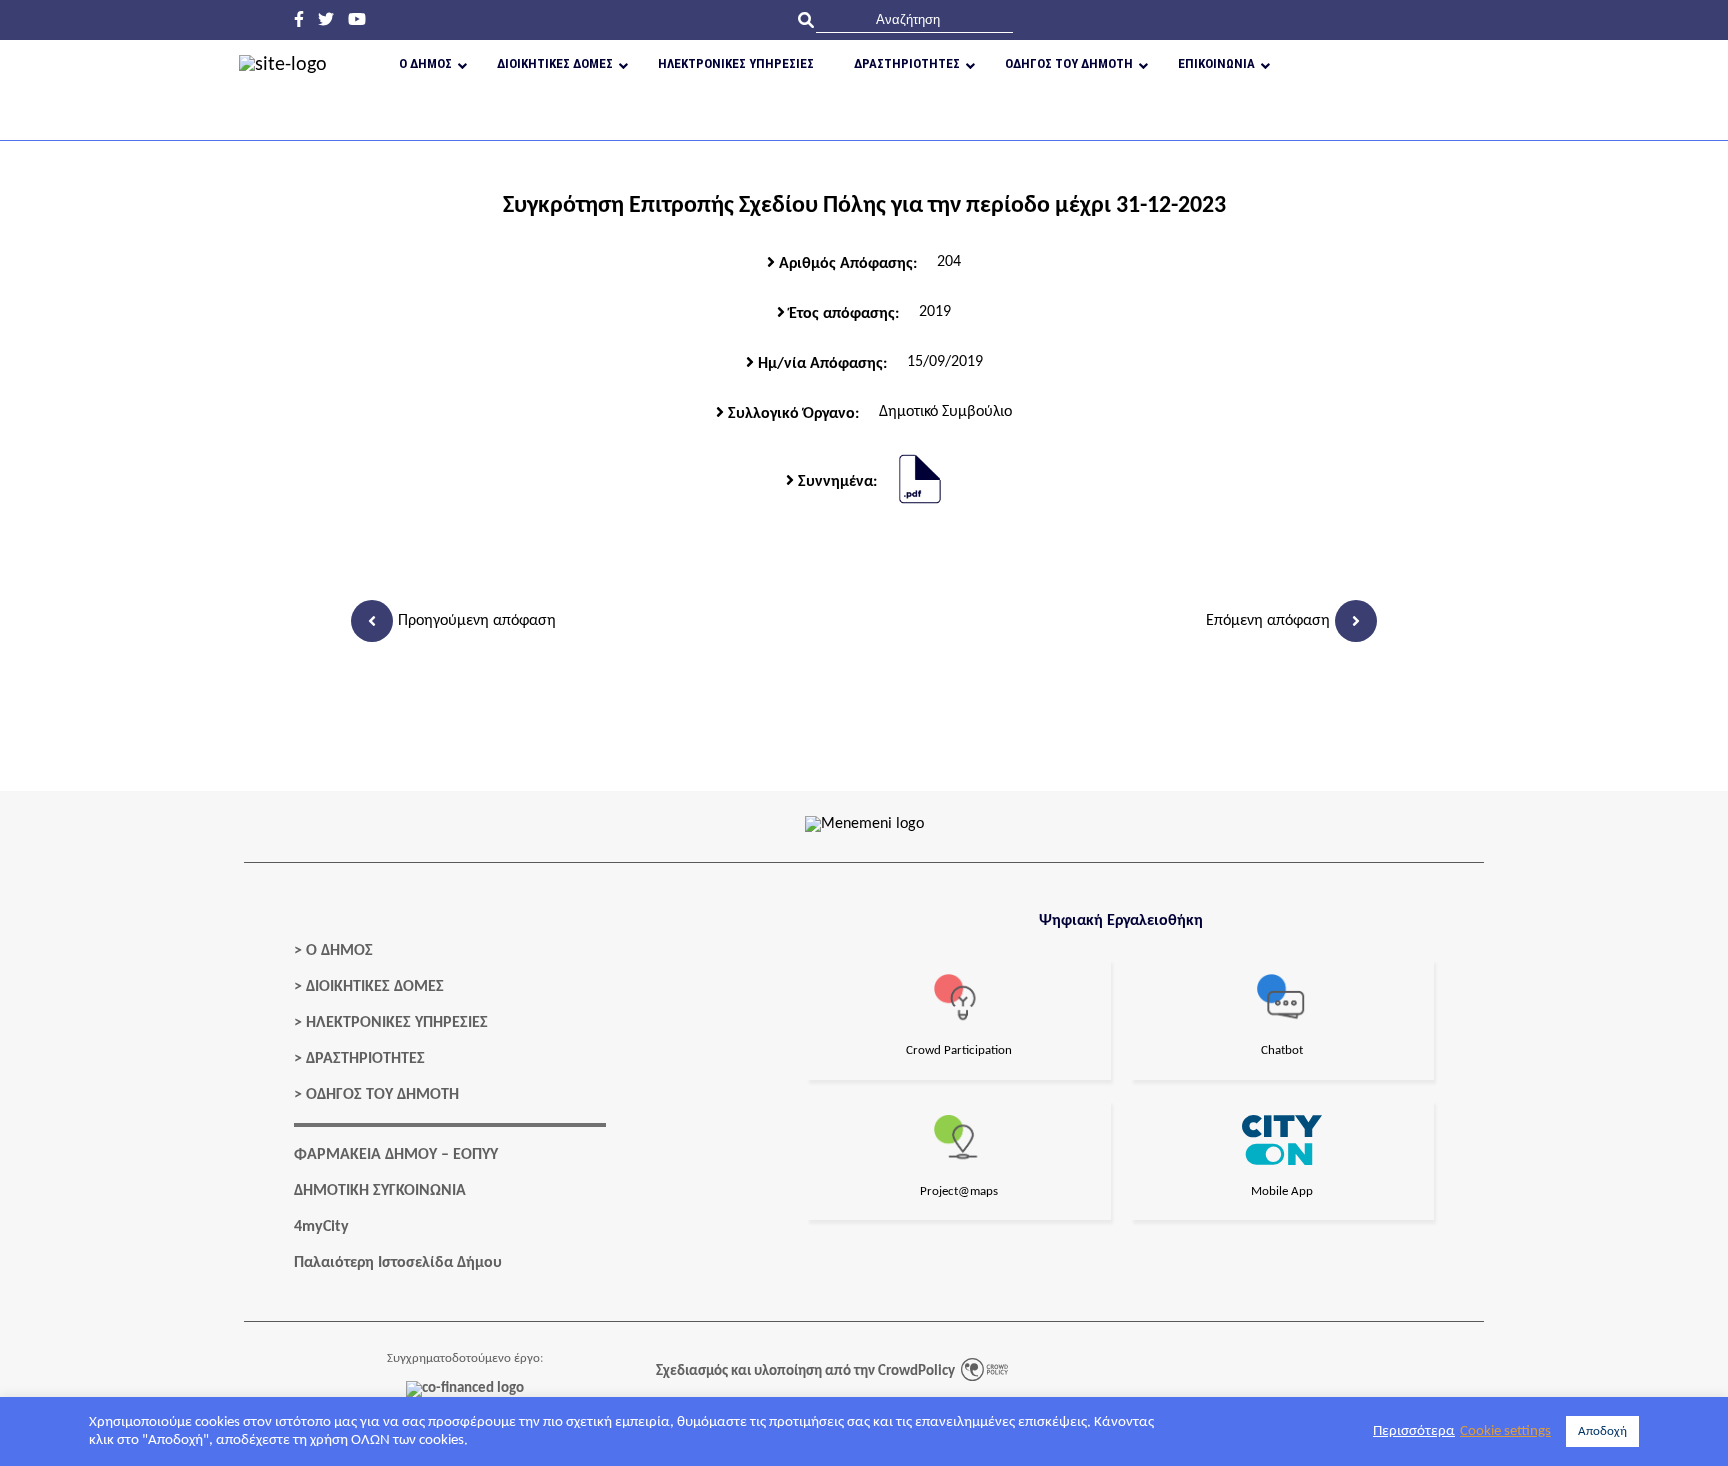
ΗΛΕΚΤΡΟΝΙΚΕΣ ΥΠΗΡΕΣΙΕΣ (397, 1023)
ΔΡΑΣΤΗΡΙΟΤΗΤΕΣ (365, 1059)
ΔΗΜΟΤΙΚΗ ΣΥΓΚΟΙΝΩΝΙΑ (380, 1191)
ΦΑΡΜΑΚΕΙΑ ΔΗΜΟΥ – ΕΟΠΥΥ (396, 1155)
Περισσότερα (1414, 1431)
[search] (914, 19)
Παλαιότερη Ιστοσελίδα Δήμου (398, 1263)
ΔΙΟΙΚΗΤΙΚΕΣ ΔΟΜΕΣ (375, 987)
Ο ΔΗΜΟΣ (339, 951)
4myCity (321, 1227)
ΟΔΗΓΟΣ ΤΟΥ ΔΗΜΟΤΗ (382, 1095)
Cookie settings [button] (1505, 1431)
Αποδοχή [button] (1602, 1431)
